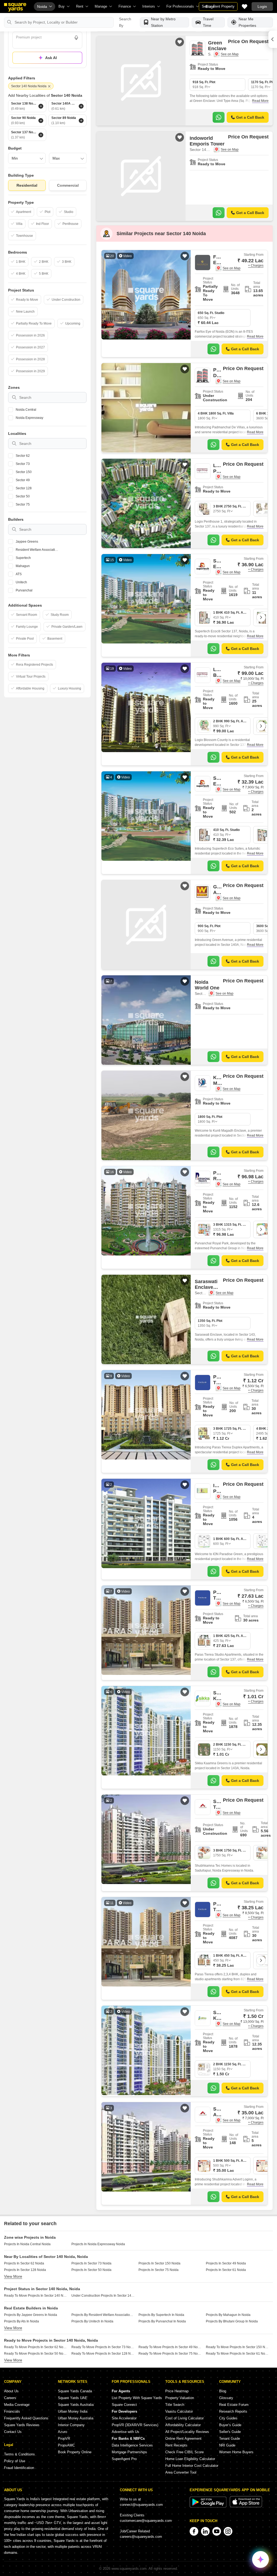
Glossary (226, 2398)
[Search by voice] (76, 38)
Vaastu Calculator (179, 2411)
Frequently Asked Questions (26, 2418)
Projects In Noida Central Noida (27, 2244)
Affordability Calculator (183, 2425)
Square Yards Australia (76, 2405)
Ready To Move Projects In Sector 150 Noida (238, 2347)
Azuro (62, 2432)
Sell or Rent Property (218, 6)
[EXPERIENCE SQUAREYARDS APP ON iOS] (246, 2506)
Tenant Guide (230, 2439)
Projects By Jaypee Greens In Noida (31, 2315)
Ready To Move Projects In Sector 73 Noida (103, 2347)
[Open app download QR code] (273, 39)
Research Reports (233, 2411)
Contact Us (13, 2432)
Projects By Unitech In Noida (92, 2321)
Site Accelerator (124, 2418)
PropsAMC (66, 2445)
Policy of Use (15, 2461)
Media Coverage (17, 2405)
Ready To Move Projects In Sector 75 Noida (170, 2354)
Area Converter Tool (181, 2472)
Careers (10, 2398)
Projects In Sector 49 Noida (226, 2263)
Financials (12, 2411)
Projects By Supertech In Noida (161, 2315)
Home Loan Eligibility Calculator (190, 2459)
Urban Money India (73, 2411)
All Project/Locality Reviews (187, 2432)
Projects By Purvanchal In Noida (162, 2321)
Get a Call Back (250, 117)
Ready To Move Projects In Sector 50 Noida (36, 2354)
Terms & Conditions (19, 2454)
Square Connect (124, 2405)
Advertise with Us (126, 2432)
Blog (223, 2391)
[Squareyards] (15, 7)
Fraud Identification (19, 2468)
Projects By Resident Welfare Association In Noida (103, 2315)
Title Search (175, 2405)
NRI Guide (227, 2445)
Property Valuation (180, 2398)
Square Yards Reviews (22, 2425)
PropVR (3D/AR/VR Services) (135, 2425)
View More (13, 2276)
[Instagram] (228, 2531)
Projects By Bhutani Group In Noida (232, 2321)
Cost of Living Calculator (184, 2418)
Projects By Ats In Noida (22, 2321)
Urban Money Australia (76, 2418)
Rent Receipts (176, 2445)
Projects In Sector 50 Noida (91, 2270)
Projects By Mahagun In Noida (228, 2315)
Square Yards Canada (75, 2391)
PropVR (64, 2439)
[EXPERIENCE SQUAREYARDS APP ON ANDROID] (209, 2506)
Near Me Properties (247, 22)
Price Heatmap (177, 2391)
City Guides (228, 2418)
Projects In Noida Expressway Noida (98, 2244)
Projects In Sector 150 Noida (159, 2263)
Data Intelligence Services (132, 2445)
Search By (125, 22)
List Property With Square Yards (137, 2398)
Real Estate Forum (234, 2405)
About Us (11, 2391)
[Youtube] (217, 2531)
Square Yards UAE (73, 2398)
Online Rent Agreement (183, 2439)
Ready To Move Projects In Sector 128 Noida (103, 2354)
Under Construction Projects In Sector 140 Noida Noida (103, 2296)
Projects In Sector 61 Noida (226, 2270)
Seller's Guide (230, 2432)
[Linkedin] (205, 2531)
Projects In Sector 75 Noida (159, 2270)
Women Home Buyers (236, 2452)
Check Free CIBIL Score (184, 2452)
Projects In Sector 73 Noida (91, 2263)
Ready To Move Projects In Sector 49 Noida (170, 2347)
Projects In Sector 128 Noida (25, 2270)
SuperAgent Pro (124, 2459)
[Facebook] (194, 2531)
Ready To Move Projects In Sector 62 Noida (36, 2347)
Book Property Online (75, 2452)
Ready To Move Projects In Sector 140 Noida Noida (36, 2296)
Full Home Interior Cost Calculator (192, 2466)
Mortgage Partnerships (129, 2452)
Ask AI (51, 58)
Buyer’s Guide (230, 2425)
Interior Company (71, 2425)
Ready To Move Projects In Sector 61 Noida (238, 2354)
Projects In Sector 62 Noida (24, 2263)
